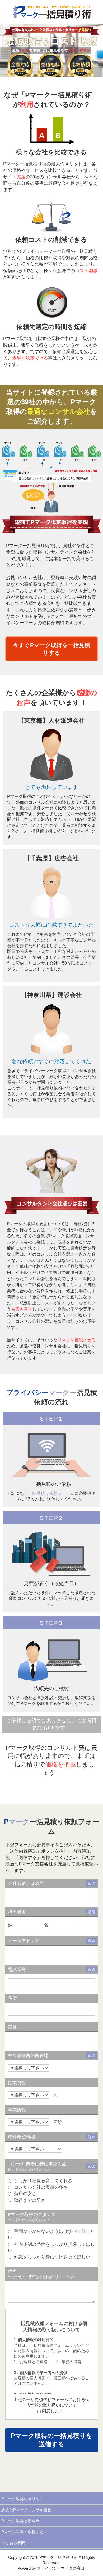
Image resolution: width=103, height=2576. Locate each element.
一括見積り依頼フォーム (51, 1493)
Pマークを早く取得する (22, 2532)
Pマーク (15, 1224)
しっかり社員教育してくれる (43, 2181)
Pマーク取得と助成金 (20, 2521)
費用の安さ (25, 2193)
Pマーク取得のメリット (22, 2499)
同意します (53, 2411)
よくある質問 (13, 2543)
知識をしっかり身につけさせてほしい (51, 2257)
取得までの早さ (29, 2200)
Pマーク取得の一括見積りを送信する (52, 2440)
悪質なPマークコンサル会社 (26, 2510)
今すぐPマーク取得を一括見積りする (51, 649)
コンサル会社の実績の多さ (40, 2187)
